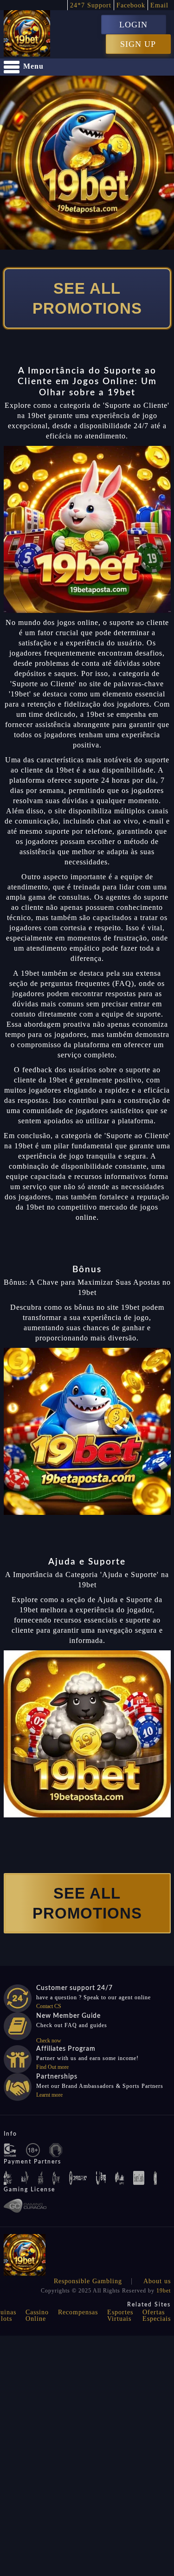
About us (157, 2281)
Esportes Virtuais (120, 2315)
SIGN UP (138, 44)
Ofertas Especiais (157, 2315)
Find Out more (52, 2067)
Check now (49, 2041)
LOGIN (133, 25)
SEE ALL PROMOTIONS (87, 298)
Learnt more (49, 2095)
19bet (164, 2291)
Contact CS (49, 2006)
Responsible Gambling (88, 2281)
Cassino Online (37, 2315)
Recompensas (78, 2312)
